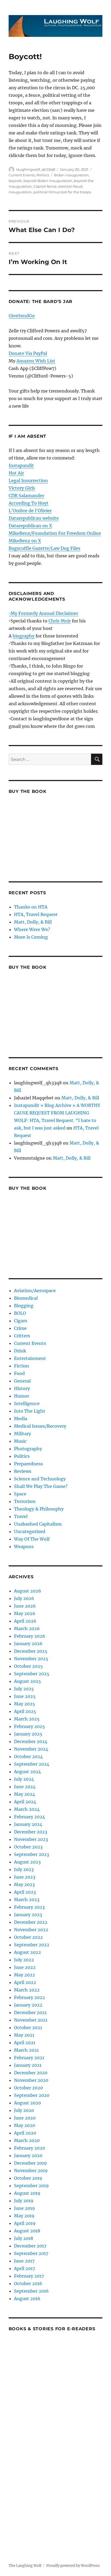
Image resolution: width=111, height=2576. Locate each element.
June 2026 (25, 1606)
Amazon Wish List (36, 361)
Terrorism (25, 1501)
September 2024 (32, 1764)
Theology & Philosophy (39, 1509)
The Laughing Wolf (25, 2566)
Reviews (23, 1471)
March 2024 (27, 1809)
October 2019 (28, 2178)
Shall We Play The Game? (41, 1486)
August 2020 (27, 2103)
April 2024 (25, 1802)
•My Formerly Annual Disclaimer (43, 613)
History (22, 1388)
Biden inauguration (71, 175)
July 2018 (24, 2238)
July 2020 (24, 2110)
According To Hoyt (29, 503)
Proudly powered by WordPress (73, 2566)
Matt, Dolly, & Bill (33, 922)
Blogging (24, 1306)
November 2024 (31, 1749)
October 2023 (28, 1847)
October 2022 (28, 1937)
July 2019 (24, 2201)
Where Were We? (32, 929)
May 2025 (25, 1704)
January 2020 (28, 2155)
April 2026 (25, 1621)
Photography (28, 1449)
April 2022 (25, 1982)
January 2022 (28, 2005)
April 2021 (25, 2043)
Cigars (21, 1321)
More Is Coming (31, 937)
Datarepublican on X (30, 526)
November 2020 (31, 2080)
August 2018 (27, 2231)
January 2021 (28, 2065)
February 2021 (29, 2058)
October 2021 (28, 2028)
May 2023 (24, 1884)
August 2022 (27, 1952)
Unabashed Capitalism (38, 1524)
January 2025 (28, 1734)
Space (20, 1494)
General (22, 1381)
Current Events (22, 175)
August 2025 (27, 1681)
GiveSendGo (22, 316)
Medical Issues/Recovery (40, 1426)
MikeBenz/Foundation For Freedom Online (55, 533)
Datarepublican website (34, 518)
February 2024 (30, 1817)
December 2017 (30, 2246)
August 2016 (27, 2299)
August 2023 (27, 1862)
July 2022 (24, 1960)
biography (24, 636)
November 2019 (31, 2171)
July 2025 (24, 1689)
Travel (21, 1516)
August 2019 (27, 2193)
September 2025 (32, 1674)
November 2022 (31, 1930)
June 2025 (25, 1696)
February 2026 (30, 1636)
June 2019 (25, 2208)
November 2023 (31, 1839)
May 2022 (25, 1975)
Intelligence (27, 1403)
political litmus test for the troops (62, 192)
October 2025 (28, 1666)
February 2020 (30, 2148)
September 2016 (31, 2291)
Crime (20, 1328)
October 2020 (28, 2088)
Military (22, 1434)
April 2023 (25, 1892)
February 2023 (29, 1907)
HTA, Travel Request (36, 914)
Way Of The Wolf (32, 1539)
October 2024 (28, 1756)
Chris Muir (60, 621)
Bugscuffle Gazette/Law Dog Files (44, 548)
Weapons (24, 1547)
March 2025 (27, 1719)
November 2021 (31, 2020)
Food (19, 1373)
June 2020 (25, 2118)
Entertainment (30, 1358)
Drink (20, 1351)
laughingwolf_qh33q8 (36, 169)
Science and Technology (40, 1479)
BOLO (20, 1313)
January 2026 (28, 1644)
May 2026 (25, 1613)
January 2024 (28, 1824)
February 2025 (30, 1726)
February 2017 (29, 2276)
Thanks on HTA (31, 907)
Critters (22, 1336)
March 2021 (26, 2050)
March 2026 (27, 1629)
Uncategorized (30, 1531)
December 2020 (31, 2073)
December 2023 (31, 1832)
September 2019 (31, 2186)
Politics (43, 175)
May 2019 (24, 2216)
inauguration (20, 192)
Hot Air (16, 473)
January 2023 (28, 1915)
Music (20, 1441)
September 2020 (32, 2095)
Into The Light (30, 1411)
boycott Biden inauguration (48, 181)
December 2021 (30, 2012)
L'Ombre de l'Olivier (30, 511)
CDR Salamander (26, 496)
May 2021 (24, 2035)
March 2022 (27, 1990)
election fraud (70, 186)
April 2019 (25, 2223)
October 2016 (28, 2283)
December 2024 (31, 1741)
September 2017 (31, 2253)
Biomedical (26, 1298)
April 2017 (25, 2268)
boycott (15, 181)
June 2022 (25, 1967)
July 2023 (24, 1869)
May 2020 (25, 2125)
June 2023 (25, 1877)
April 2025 (25, 1711)
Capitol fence (45, 186)
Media (21, 1419)
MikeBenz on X (25, 541)
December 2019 (30, 2163)
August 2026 (28, 1591)
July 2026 (24, 1598)
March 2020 (27, 2140)
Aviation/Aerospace (35, 1291)
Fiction (22, 1366)
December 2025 (31, 1651)
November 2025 (31, 1659)
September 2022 (32, 1945)
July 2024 (24, 1779)
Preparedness (28, 1464)
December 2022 (31, 1922)
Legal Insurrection (28, 480)
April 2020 (25, 2133)
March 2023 (27, 1900)
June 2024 (25, 1787)
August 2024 (27, 1772)
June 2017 (24, 2261)
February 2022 (30, 1997)
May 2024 (25, 1794)
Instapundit (21, 465)
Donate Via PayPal (28, 353)
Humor (22, 1396)
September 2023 (32, 1854)
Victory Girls (22, 488)
